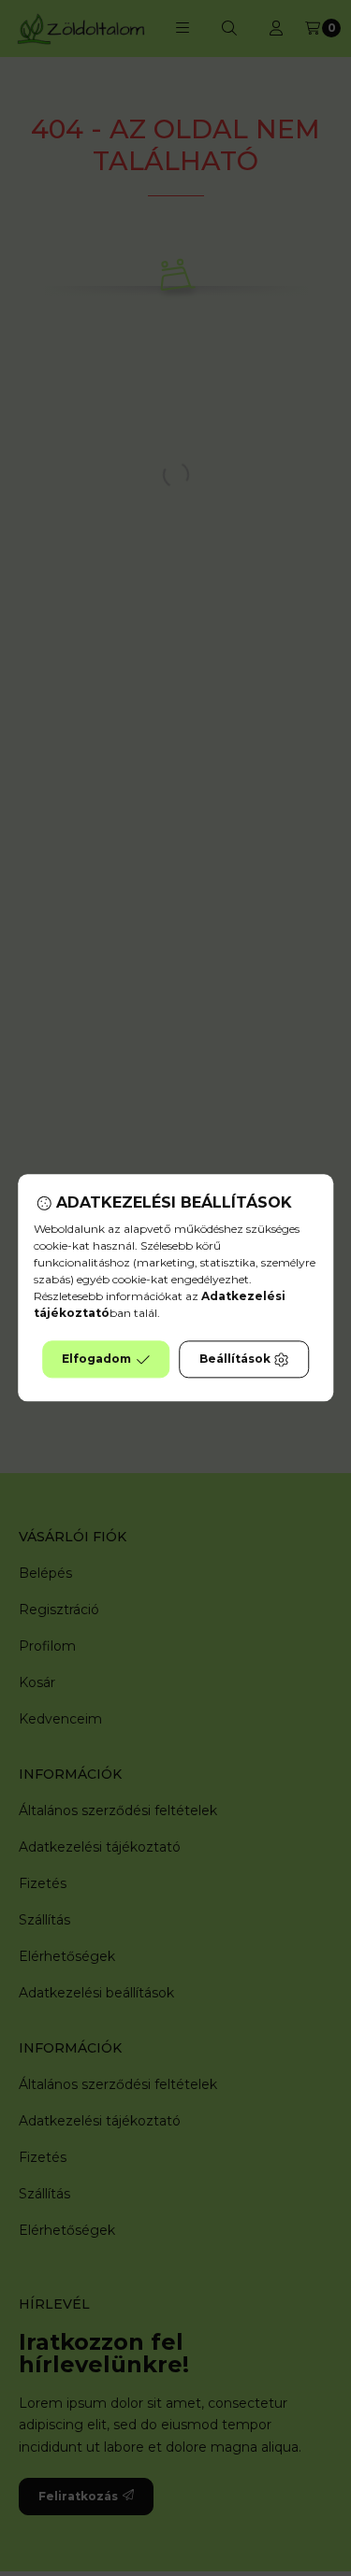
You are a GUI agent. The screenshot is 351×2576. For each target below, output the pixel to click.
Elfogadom (96, 1360)
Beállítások (235, 1360)
